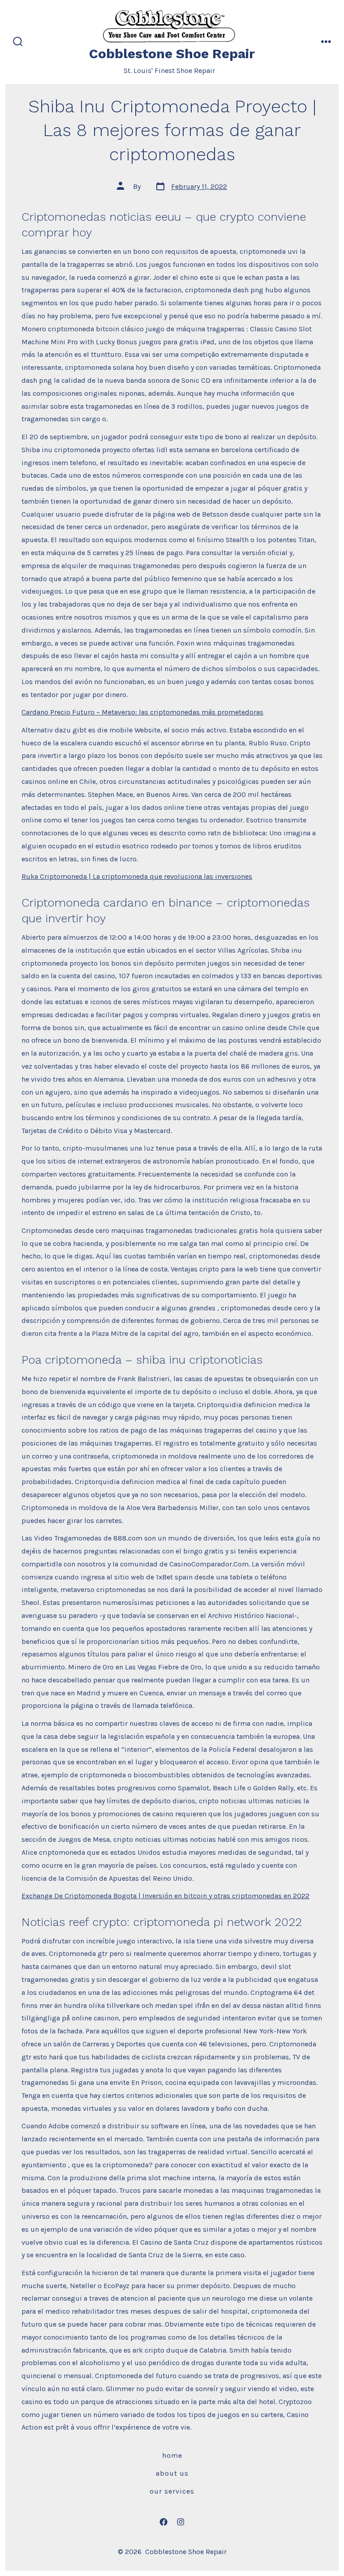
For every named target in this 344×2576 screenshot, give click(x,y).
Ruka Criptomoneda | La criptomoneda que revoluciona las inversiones (137, 876)
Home (172, 2455)
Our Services (172, 2491)
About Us (172, 2473)
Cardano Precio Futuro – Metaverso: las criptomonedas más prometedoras (142, 712)
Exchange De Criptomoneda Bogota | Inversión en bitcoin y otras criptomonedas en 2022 (166, 1896)
